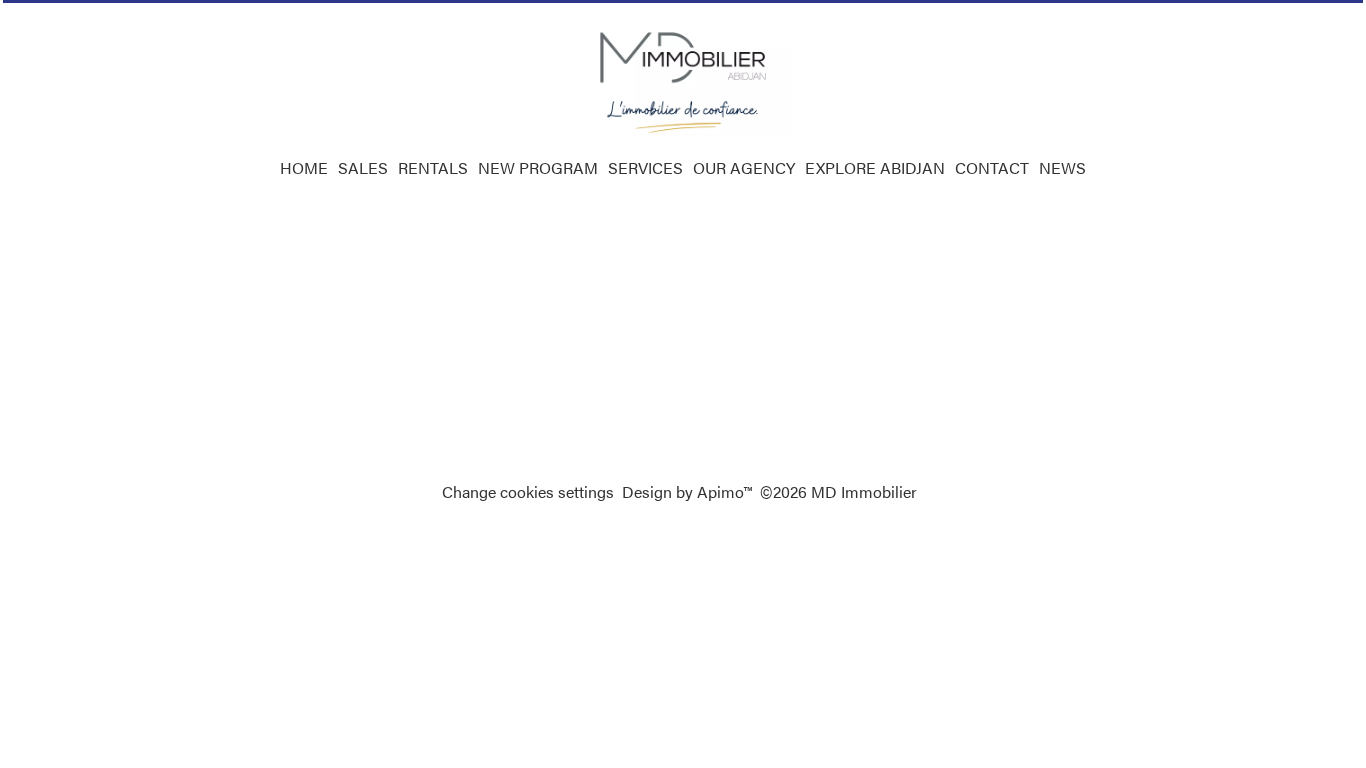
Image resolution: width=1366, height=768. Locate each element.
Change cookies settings (528, 491)
